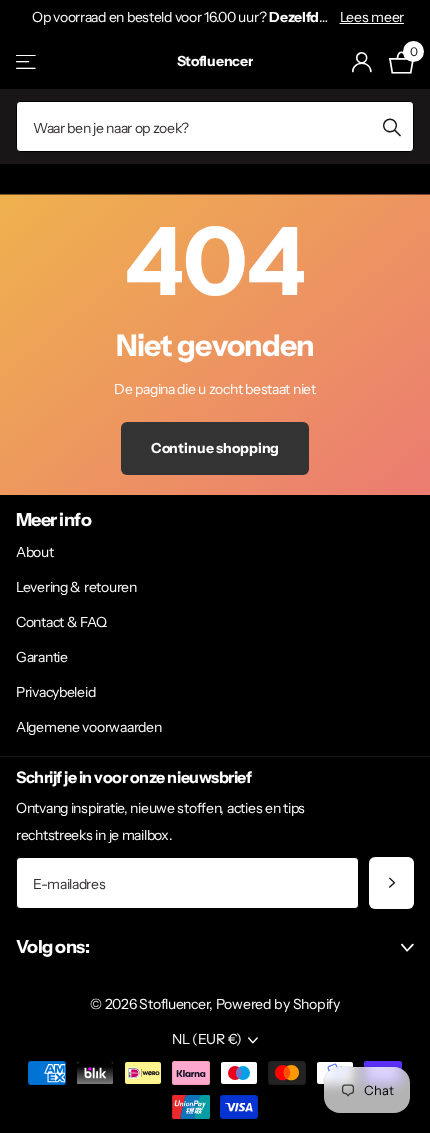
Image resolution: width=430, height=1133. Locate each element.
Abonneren (391, 883)
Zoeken (392, 126)
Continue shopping (215, 448)
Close (215, 947)
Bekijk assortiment (27, 61)
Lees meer (372, 17)
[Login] (362, 62)
